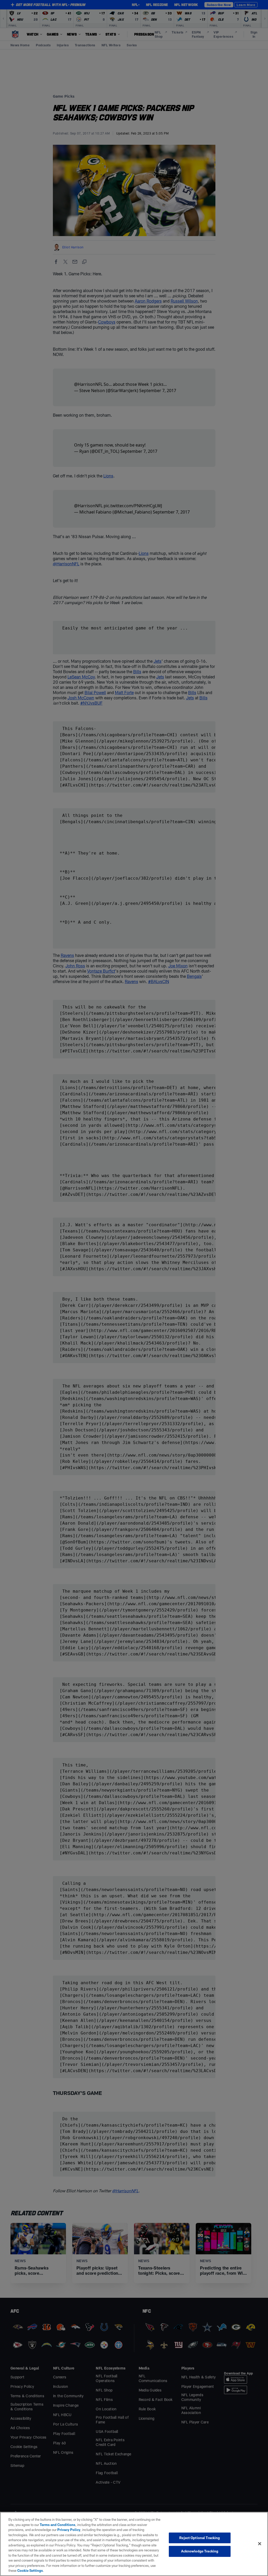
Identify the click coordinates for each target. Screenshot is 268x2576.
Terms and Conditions (58, 2525)
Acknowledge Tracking (200, 2551)
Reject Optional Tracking (200, 2538)
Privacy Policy (69, 2530)
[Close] (260, 2544)
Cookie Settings (30, 2571)
